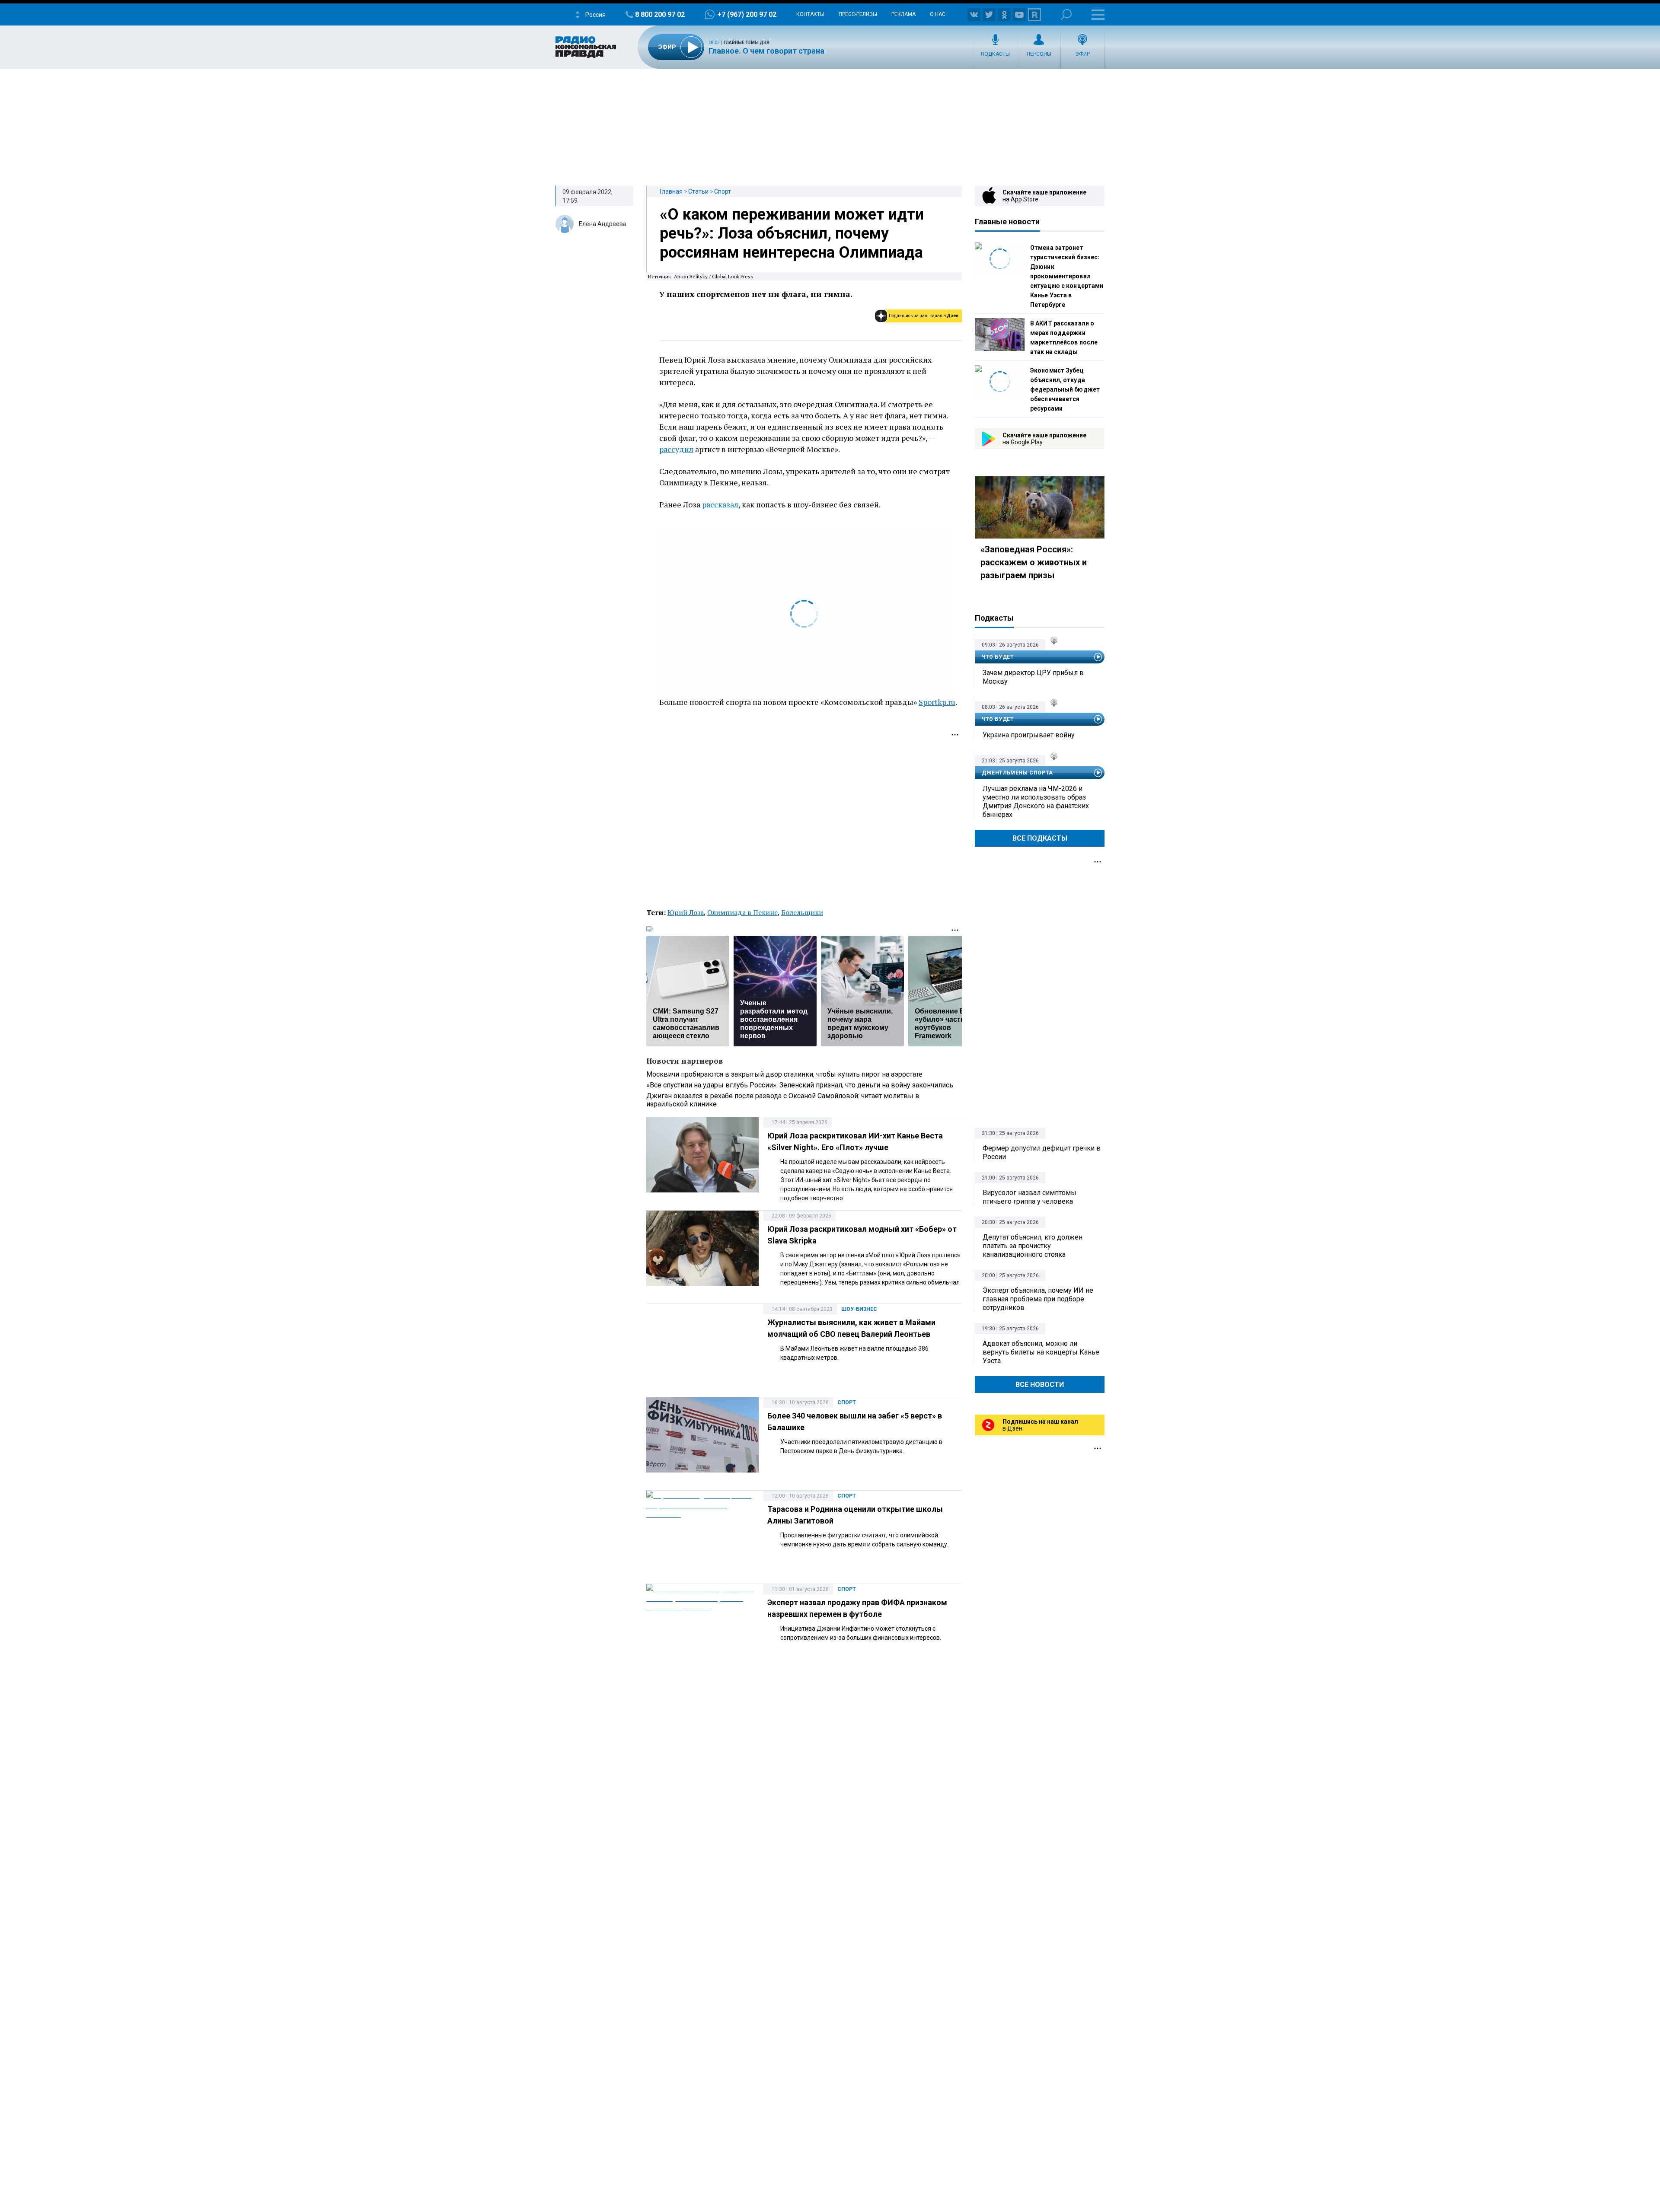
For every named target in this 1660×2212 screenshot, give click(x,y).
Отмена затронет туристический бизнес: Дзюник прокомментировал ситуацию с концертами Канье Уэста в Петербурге (1067, 276)
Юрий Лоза (686, 912)
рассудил (676, 449)
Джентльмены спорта (1017, 773)
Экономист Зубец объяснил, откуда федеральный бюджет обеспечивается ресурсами (1065, 389)
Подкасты (995, 54)
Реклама (903, 14)
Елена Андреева (603, 224)
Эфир (1082, 54)
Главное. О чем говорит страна (766, 51)
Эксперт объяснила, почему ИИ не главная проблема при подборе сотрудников (1038, 1299)
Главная (671, 191)
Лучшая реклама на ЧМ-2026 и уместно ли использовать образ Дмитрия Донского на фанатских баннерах (1036, 802)
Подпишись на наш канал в (924, 316)
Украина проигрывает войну (1029, 735)
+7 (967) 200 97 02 (747, 14)
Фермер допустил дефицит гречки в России (1042, 1152)
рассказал (720, 504)
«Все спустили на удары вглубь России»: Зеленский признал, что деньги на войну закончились (800, 1085)
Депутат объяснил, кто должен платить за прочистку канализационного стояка (1033, 1246)
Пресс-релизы (858, 14)
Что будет (998, 657)
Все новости (1040, 1385)
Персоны (1039, 54)
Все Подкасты (1040, 838)
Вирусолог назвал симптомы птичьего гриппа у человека (1030, 1197)
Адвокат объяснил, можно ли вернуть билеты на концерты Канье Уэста (1041, 1352)
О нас (938, 14)
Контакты (810, 14)
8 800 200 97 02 (660, 14)
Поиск (1066, 14)
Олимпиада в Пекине (742, 912)
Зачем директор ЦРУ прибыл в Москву (1033, 677)
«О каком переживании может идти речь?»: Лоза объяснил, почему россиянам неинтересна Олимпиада (792, 233)
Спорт (723, 191)
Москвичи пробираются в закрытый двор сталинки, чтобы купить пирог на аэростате (784, 1074)
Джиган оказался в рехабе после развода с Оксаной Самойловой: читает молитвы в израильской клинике (783, 1100)
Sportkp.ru (937, 702)
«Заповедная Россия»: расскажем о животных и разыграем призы (1034, 562)
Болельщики (802, 912)
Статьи (698, 191)
